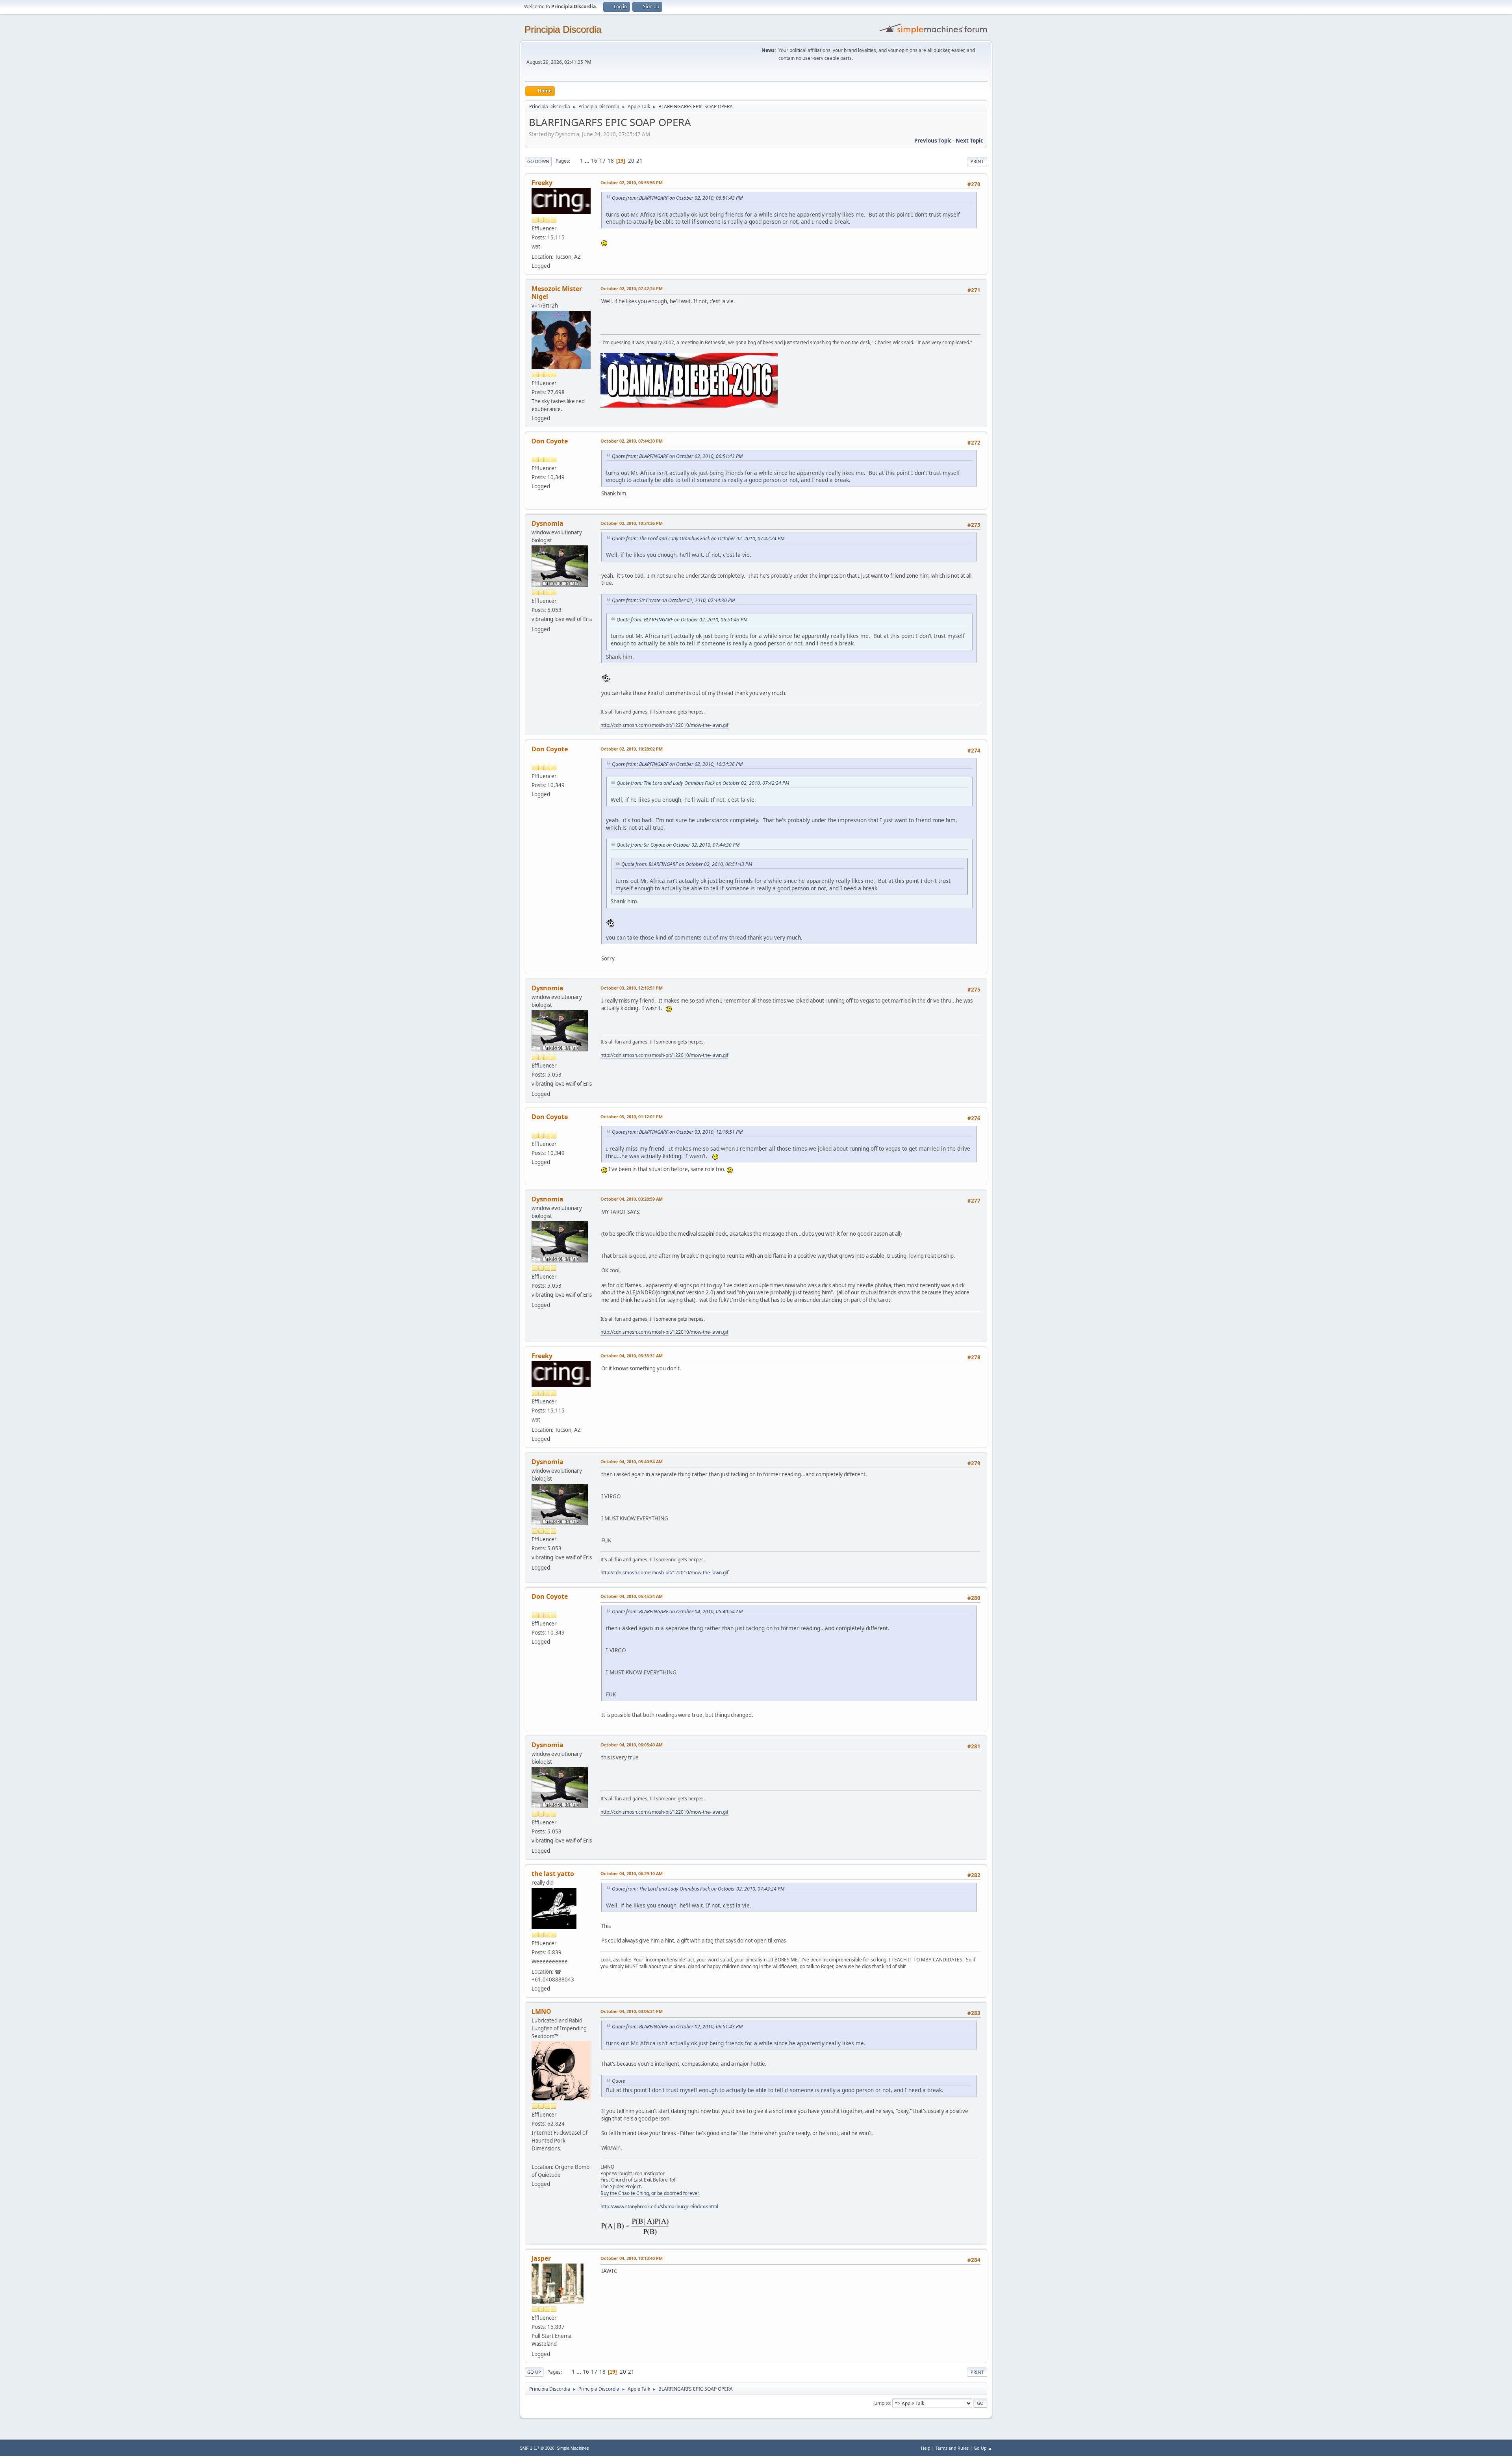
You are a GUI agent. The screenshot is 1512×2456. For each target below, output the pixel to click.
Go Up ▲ (983, 2448)
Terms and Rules (952, 2448)
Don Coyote (550, 441)
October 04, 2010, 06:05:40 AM (632, 1745)
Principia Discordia (563, 29)
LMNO (541, 2011)
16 (594, 161)
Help (926, 2448)
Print (977, 161)
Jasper (541, 2258)
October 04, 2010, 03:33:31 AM (632, 1356)
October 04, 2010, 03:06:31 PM (632, 2011)
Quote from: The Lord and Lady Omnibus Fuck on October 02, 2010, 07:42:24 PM (698, 538)
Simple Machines (573, 2448)
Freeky (542, 183)
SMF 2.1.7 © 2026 (537, 2448)
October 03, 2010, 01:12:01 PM (632, 1117)
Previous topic (933, 141)
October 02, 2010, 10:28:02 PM (632, 749)
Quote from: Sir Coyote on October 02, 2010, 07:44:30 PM (673, 600)
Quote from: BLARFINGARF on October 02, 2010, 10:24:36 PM (677, 764)
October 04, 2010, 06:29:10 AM (632, 1873)
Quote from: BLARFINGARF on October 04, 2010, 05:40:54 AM (677, 1612)
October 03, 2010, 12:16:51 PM (632, 988)
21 (639, 161)
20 (631, 161)
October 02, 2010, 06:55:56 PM (632, 183)
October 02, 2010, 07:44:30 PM (632, 441)
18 (611, 161)
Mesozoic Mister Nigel (557, 293)
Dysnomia (548, 523)
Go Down (538, 161)
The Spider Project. (621, 2186)
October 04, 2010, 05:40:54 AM (632, 1462)
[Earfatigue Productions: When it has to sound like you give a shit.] (535, 2158)
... (588, 161)
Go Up (534, 2372)
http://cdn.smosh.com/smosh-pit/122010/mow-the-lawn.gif (664, 725)
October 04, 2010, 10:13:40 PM (632, 2258)
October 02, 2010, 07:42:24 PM (632, 288)
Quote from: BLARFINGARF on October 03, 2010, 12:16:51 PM (677, 1132)
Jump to (882, 2403)
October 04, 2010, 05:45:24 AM (632, 1596)
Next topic (969, 141)
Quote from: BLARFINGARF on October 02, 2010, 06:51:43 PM (677, 198)
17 (602, 161)
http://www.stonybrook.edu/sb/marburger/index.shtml (659, 2207)
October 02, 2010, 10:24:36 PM (632, 523)
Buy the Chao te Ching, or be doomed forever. (650, 2193)
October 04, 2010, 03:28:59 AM (632, 1199)
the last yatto (553, 1874)
